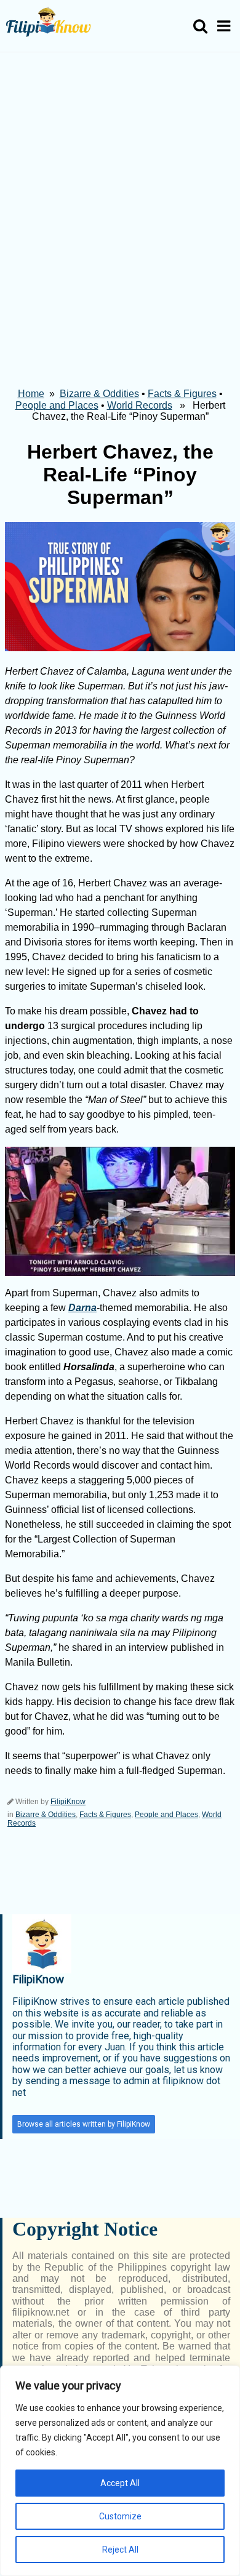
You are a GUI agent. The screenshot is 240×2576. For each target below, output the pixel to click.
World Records (140, 405)
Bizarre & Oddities (99, 394)
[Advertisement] (120, 179)
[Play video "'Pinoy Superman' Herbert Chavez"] (120, 1211)
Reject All (120, 2550)
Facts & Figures (182, 394)
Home (31, 394)
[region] (120, 2471)
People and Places (57, 405)
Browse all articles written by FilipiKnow (84, 2124)
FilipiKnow (68, 1802)
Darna (82, 1308)
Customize (120, 2516)
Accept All (120, 2483)
